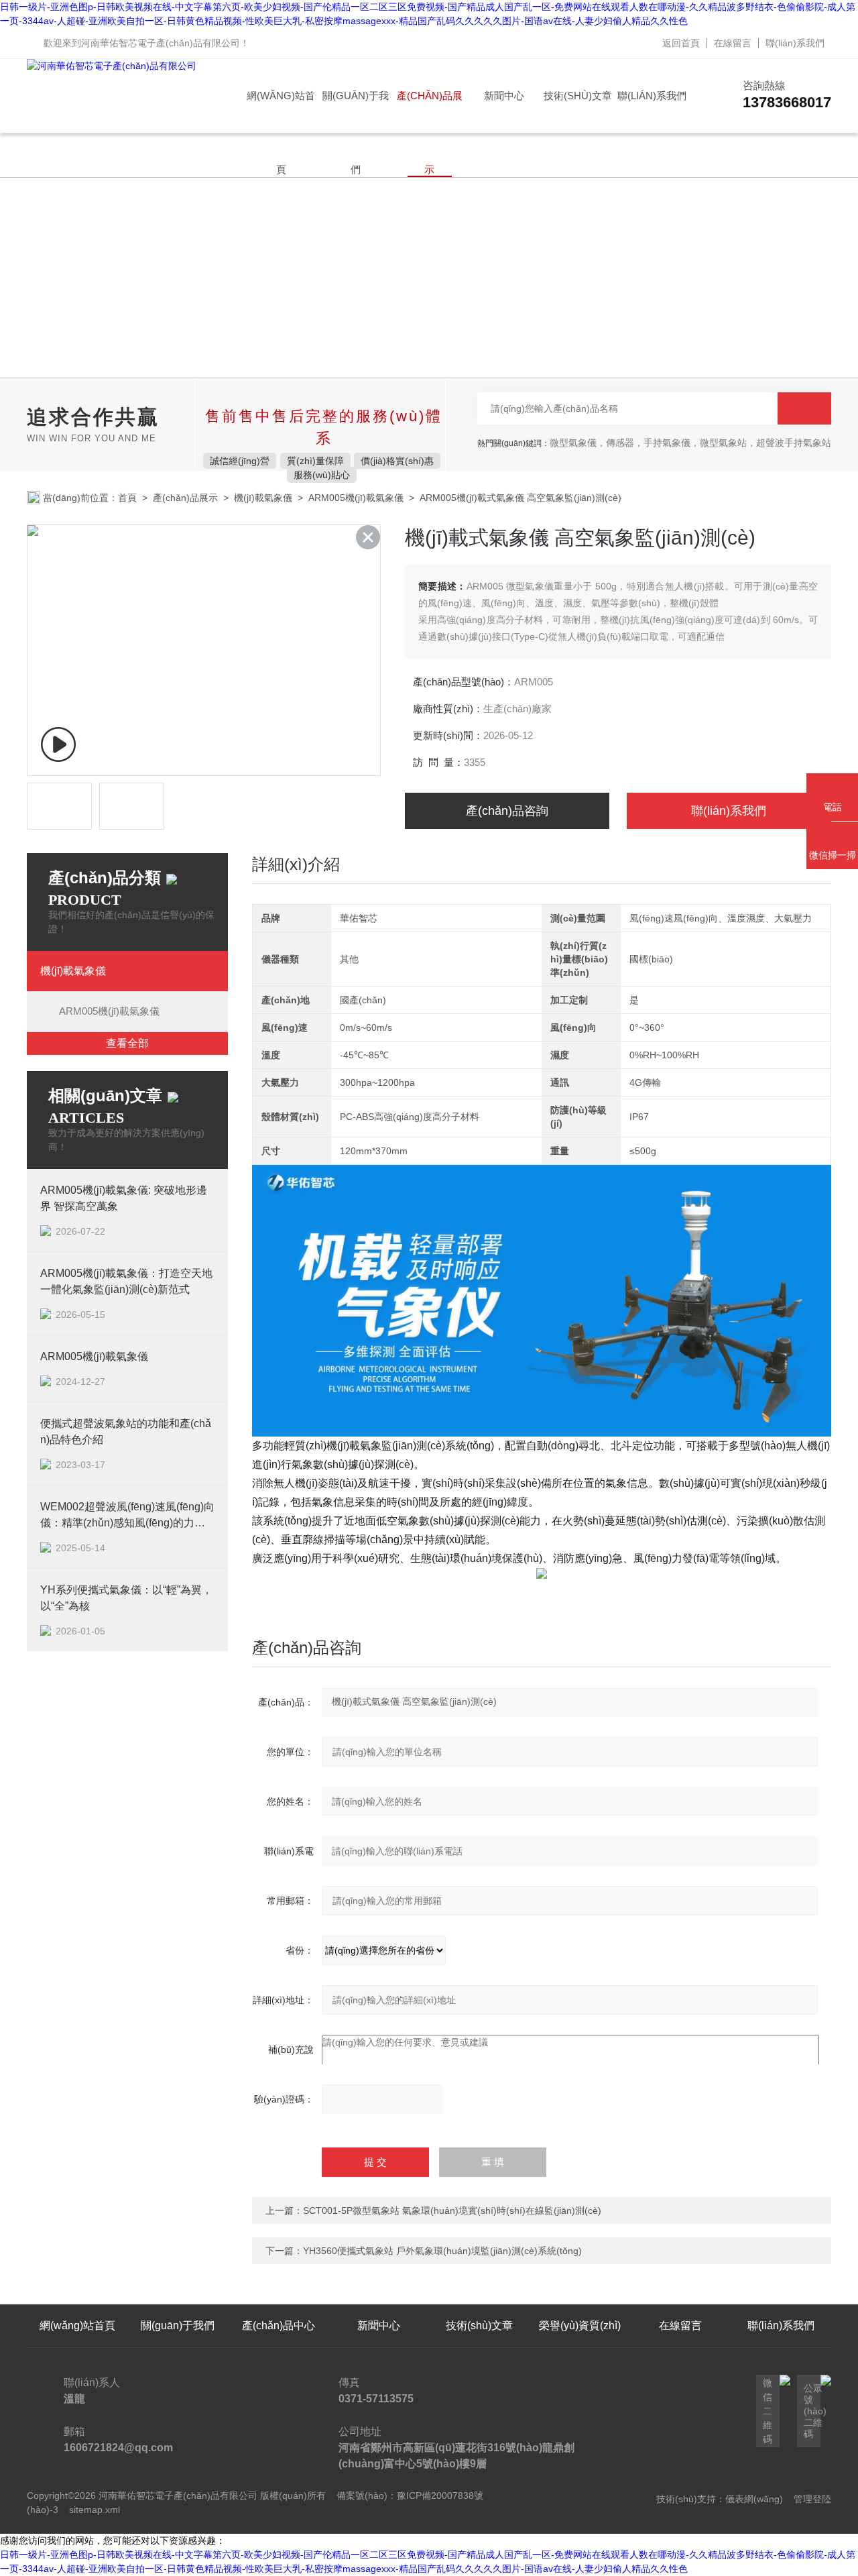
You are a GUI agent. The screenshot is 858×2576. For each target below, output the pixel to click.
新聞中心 (504, 96)
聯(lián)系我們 (795, 43)
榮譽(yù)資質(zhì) (580, 2326)
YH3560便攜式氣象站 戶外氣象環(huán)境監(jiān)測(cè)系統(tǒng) (442, 2251)
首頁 (127, 498)
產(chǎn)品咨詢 (507, 811)
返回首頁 (681, 43)
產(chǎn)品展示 (430, 111)
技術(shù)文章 (578, 96)
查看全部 (127, 1043)
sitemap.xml (95, 2510)
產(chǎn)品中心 (279, 2326)
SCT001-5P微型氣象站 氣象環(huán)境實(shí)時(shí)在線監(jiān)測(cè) (452, 2210)
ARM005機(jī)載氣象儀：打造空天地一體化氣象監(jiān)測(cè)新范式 (126, 1281)
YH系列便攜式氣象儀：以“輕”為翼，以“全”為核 (126, 1598)
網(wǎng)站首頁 (281, 111)
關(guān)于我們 (356, 111)
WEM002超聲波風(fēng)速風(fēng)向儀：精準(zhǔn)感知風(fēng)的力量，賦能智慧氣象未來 (127, 1516)
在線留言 (733, 43)
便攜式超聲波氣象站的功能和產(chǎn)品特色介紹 (126, 1432)
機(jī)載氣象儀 (263, 498)
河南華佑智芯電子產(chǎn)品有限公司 (161, 43)
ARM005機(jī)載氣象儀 (356, 498)
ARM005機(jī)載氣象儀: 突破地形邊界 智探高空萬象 (124, 1198)
